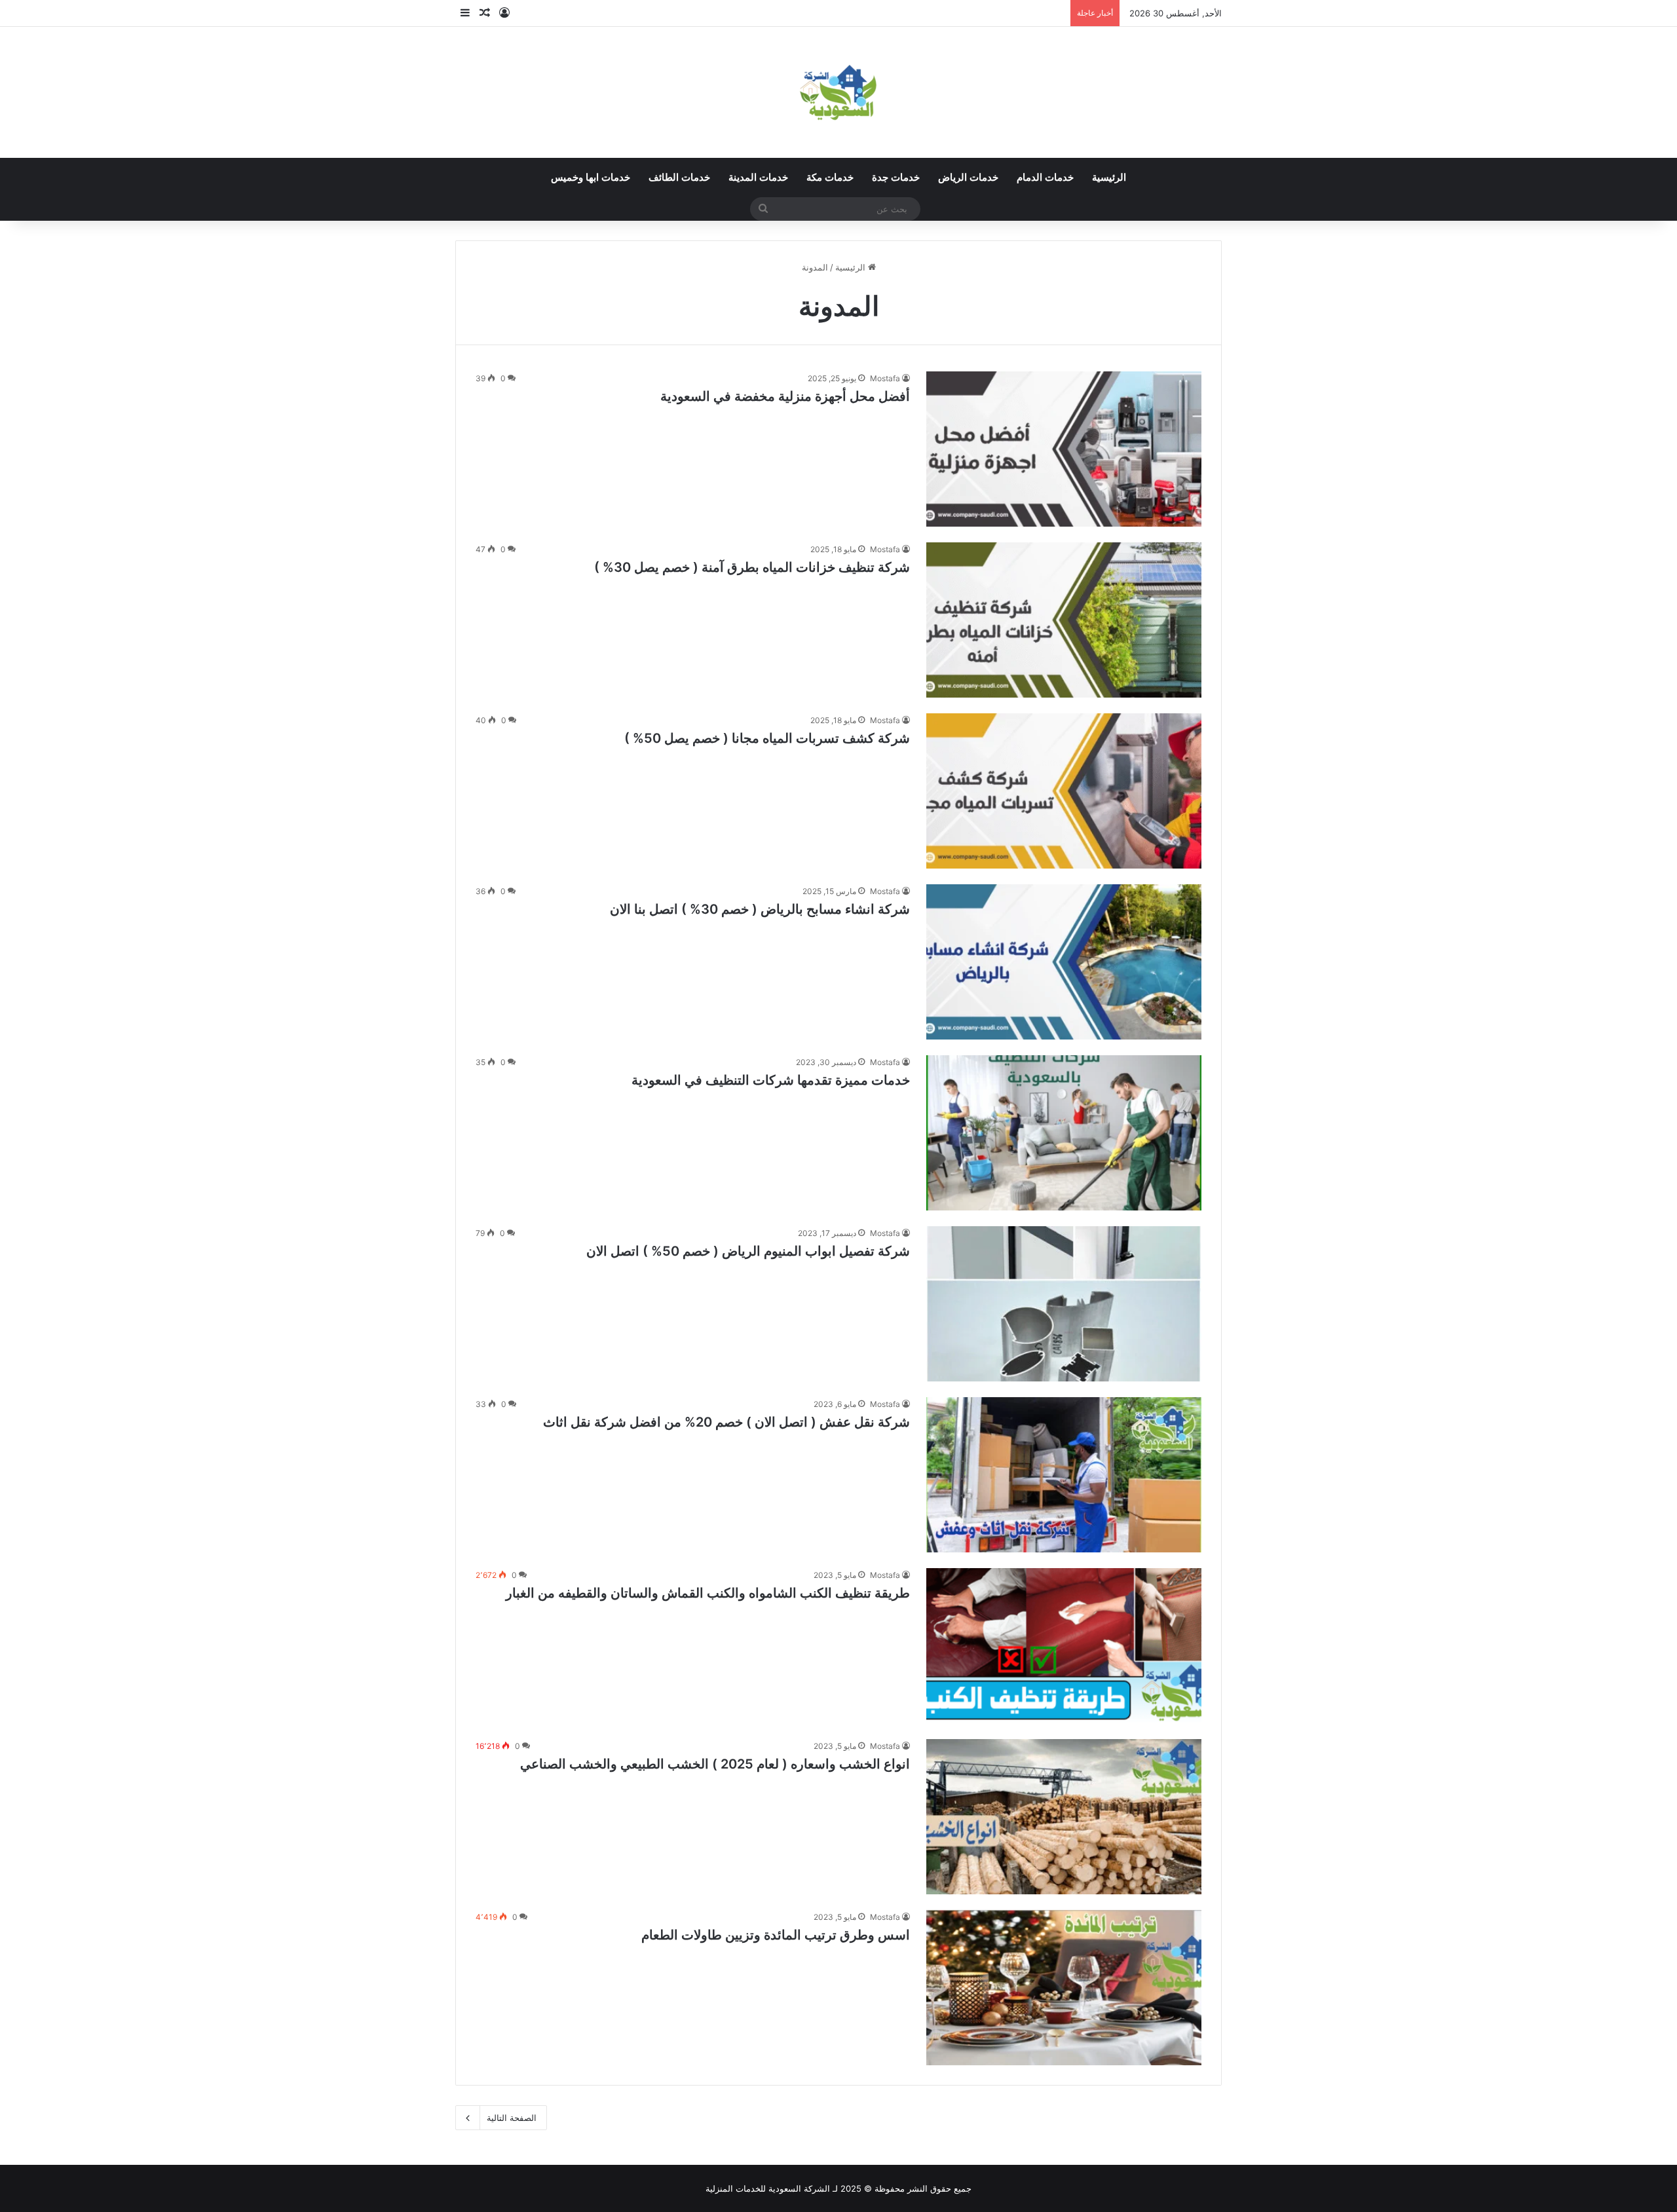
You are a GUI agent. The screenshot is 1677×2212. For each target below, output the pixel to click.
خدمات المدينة (758, 178)
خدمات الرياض (968, 178)
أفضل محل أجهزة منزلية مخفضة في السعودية (785, 396)
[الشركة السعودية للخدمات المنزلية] (838, 92)
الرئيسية (1109, 178)
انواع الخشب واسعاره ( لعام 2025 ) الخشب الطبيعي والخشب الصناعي (715, 1764)
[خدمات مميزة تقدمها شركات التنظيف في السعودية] (1064, 1133)
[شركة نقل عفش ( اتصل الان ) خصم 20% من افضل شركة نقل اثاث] (1064, 1475)
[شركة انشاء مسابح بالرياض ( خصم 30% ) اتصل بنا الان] (1064, 962)
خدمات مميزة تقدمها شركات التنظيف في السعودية (771, 1080)
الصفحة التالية (512, 2118)
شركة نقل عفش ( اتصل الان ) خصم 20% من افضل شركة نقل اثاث (726, 1422)
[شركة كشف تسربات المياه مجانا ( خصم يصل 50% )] (1064, 791)
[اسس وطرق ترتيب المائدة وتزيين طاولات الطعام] (1064, 1988)
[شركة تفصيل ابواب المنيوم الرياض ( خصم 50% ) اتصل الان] (1064, 1304)
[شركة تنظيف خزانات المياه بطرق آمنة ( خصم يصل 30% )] (1064, 620)
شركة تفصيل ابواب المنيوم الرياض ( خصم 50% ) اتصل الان (748, 1251)
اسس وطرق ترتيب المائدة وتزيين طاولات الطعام (776, 1935)
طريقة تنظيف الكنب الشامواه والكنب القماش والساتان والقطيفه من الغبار (708, 1593)
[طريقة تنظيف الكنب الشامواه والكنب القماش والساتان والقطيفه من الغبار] (1064, 1646)
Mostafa (885, 378)
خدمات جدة (896, 178)
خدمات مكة (830, 178)
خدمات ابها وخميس (591, 178)
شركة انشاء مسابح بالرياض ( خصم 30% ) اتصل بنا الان (760, 909)
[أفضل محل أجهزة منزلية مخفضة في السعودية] (1064, 449)
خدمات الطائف (679, 178)
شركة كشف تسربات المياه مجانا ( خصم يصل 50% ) (767, 738)
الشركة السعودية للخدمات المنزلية (768, 2188)
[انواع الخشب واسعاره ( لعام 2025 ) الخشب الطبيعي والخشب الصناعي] (1064, 1817)
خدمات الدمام (1045, 178)
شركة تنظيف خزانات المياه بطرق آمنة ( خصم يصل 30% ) (752, 567)
